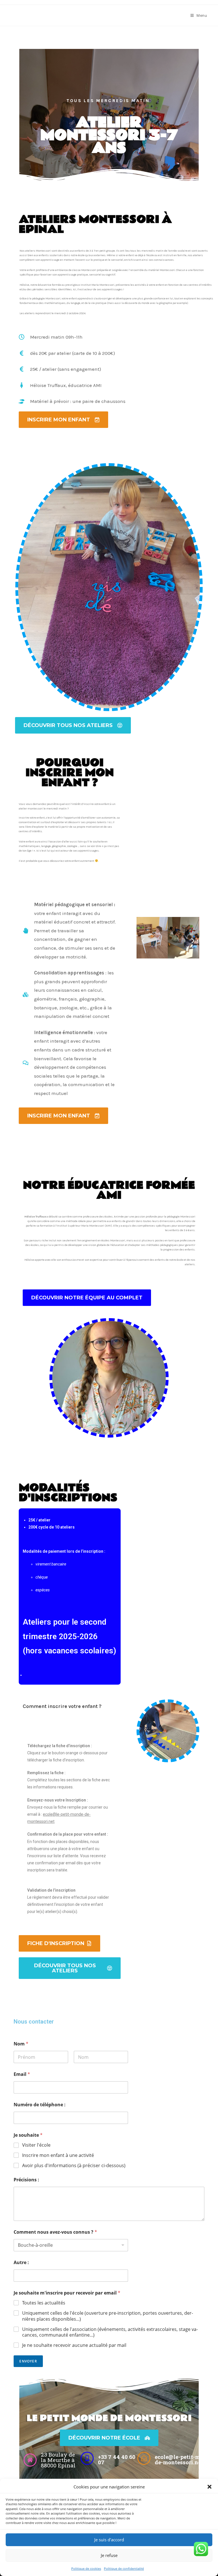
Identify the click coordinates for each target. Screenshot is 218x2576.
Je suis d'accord (109, 2540)
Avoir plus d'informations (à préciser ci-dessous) (74, 2166)
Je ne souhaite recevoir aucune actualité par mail (74, 2345)
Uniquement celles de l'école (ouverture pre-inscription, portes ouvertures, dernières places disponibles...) (108, 2316)
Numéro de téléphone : (40, 2105)
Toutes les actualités (44, 2303)
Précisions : (26, 2180)
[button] (209, 2487)
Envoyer (28, 2361)
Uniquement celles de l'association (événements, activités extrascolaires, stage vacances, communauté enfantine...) (110, 2332)
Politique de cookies (86, 2568)
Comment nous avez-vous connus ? (55, 2232)
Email (22, 2074)
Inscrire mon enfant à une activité (58, 2155)
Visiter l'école (36, 2145)
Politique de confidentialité (124, 2568)
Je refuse (109, 2555)
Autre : (21, 2263)
